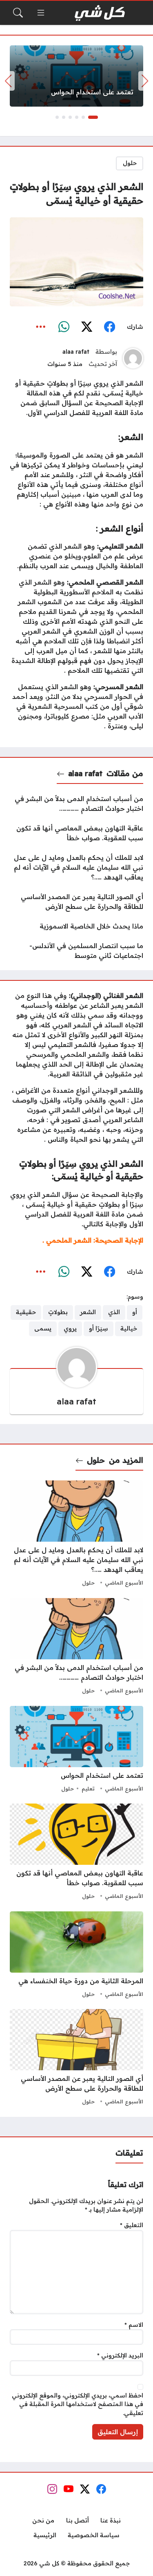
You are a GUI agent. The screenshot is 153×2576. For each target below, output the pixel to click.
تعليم (88, 1788)
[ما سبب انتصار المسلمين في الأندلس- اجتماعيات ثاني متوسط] (76, 951)
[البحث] (18, 13)
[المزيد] (41, 327)
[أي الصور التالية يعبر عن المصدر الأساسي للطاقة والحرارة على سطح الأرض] (76, 902)
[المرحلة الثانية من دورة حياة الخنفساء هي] (76, 1955)
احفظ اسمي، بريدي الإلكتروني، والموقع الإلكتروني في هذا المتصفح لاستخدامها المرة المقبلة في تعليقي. (78, 2404)
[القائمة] (41, 13)
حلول (130, 163)
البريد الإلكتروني (120, 2355)
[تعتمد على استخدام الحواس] (76, 76)
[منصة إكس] (86, 327)
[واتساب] (64, 327)
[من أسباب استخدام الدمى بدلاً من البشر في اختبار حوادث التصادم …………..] (76, 804)
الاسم (134, 2325)
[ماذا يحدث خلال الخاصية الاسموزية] (76, 926)
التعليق (132, 2225)
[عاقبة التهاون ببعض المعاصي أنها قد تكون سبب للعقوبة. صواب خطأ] (76, 833)
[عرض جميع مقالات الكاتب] (133, 358)
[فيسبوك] (109, 327)
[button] (93, 117)
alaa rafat (76, 352)
